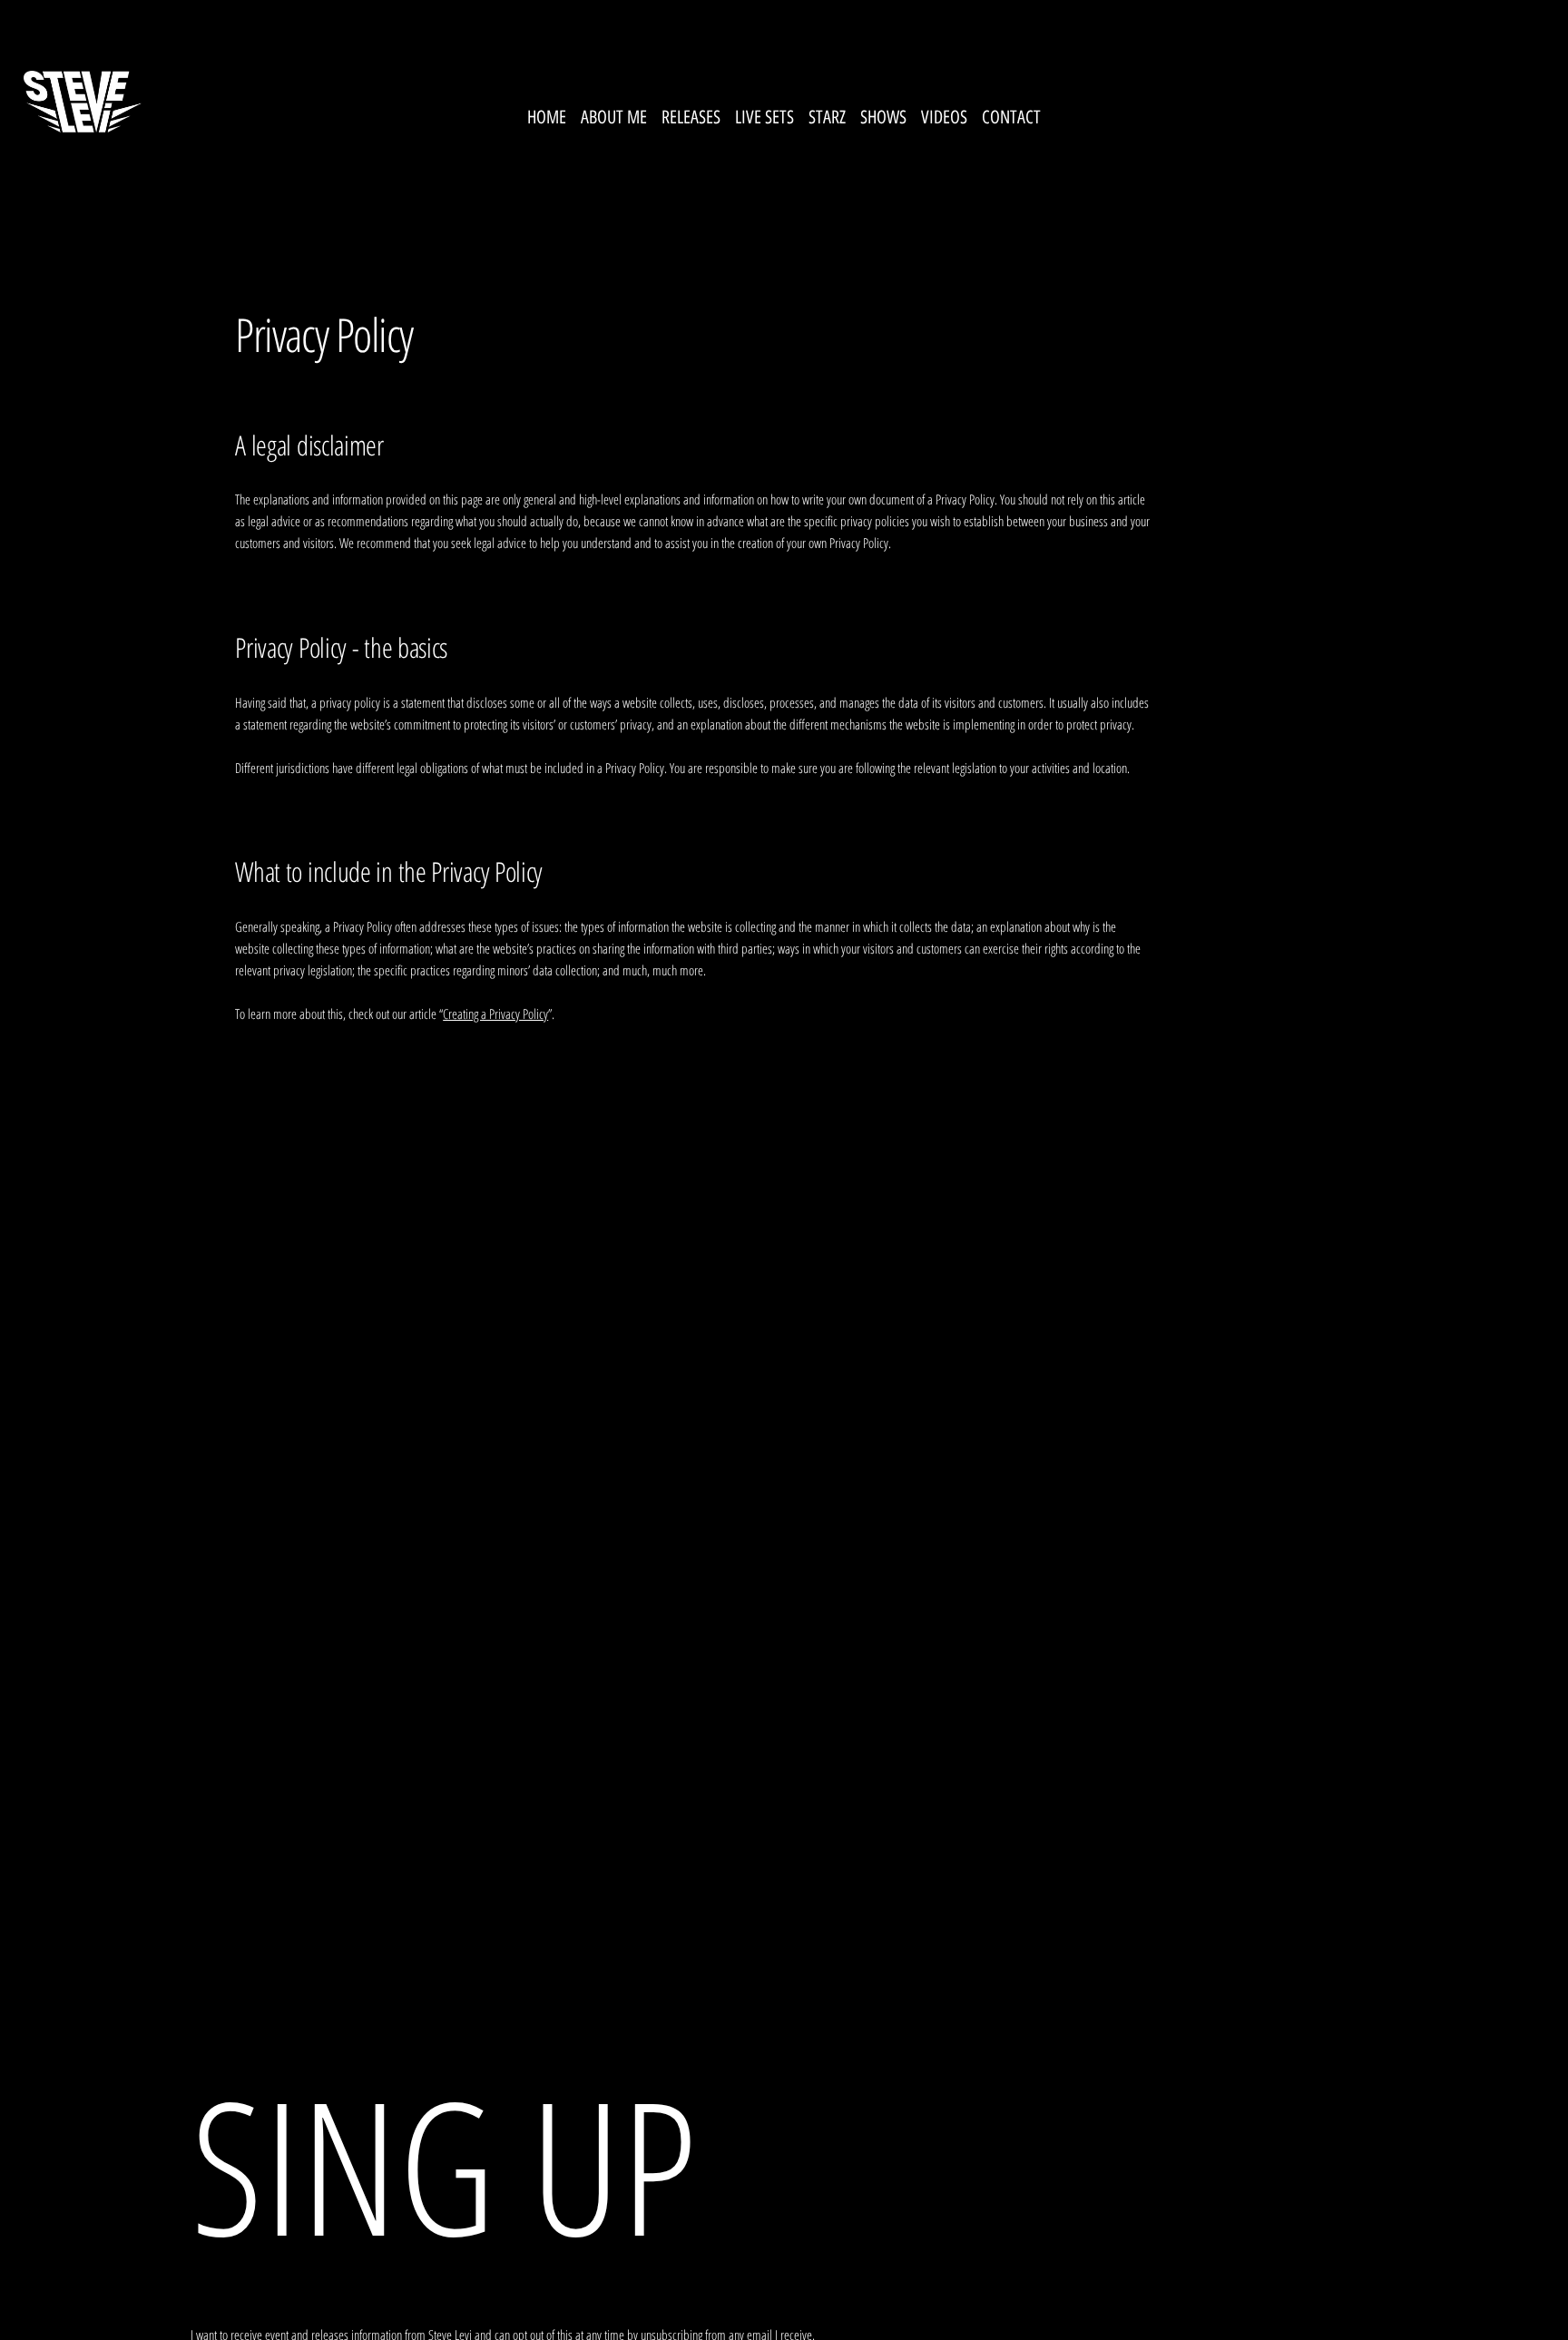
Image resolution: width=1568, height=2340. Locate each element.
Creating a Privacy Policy (495, 1013)
